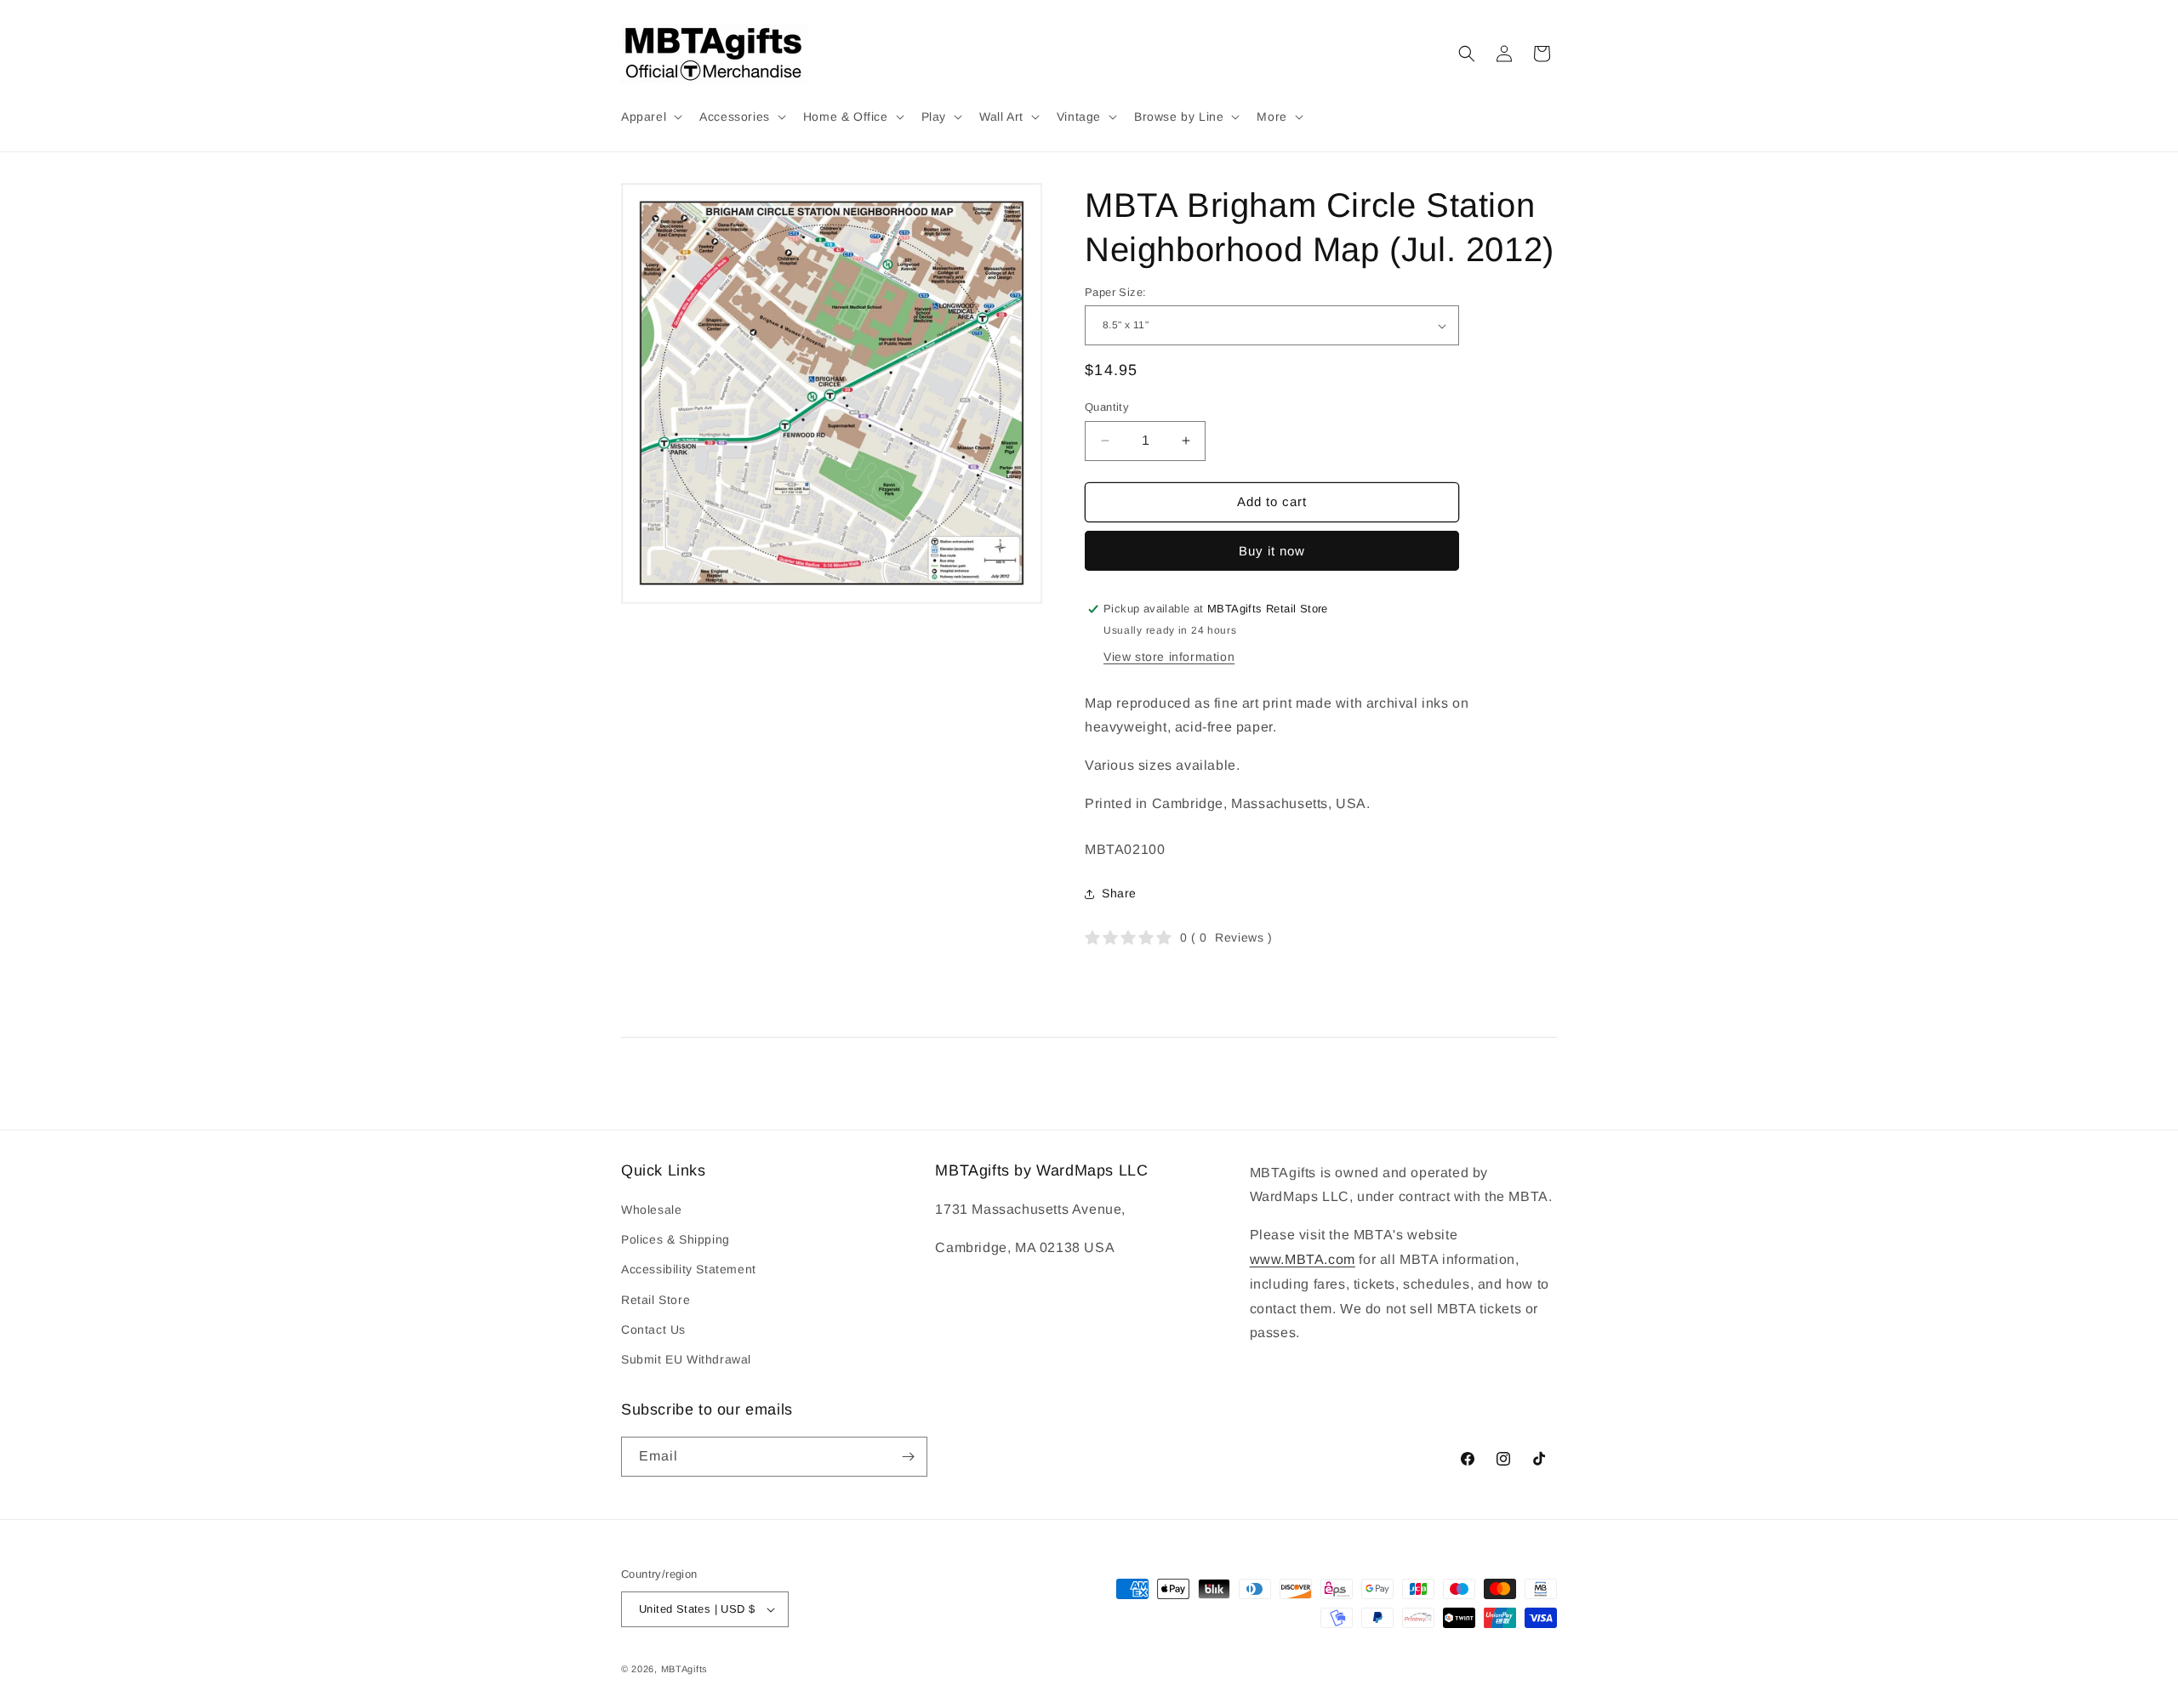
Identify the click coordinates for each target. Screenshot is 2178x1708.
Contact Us (653, 1329)
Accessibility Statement (689, 1269)
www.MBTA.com (1303, 1259)
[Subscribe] (908, 1457)
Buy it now (1272, 551)
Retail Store (656, 1300)
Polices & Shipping (676, 1239)
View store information (1169, 657)
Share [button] (1119, 893)
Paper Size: (1115, 292)
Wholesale (651, 1210)
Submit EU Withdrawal (686, 1359)
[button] (650, 117)
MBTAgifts (684, 1669)
